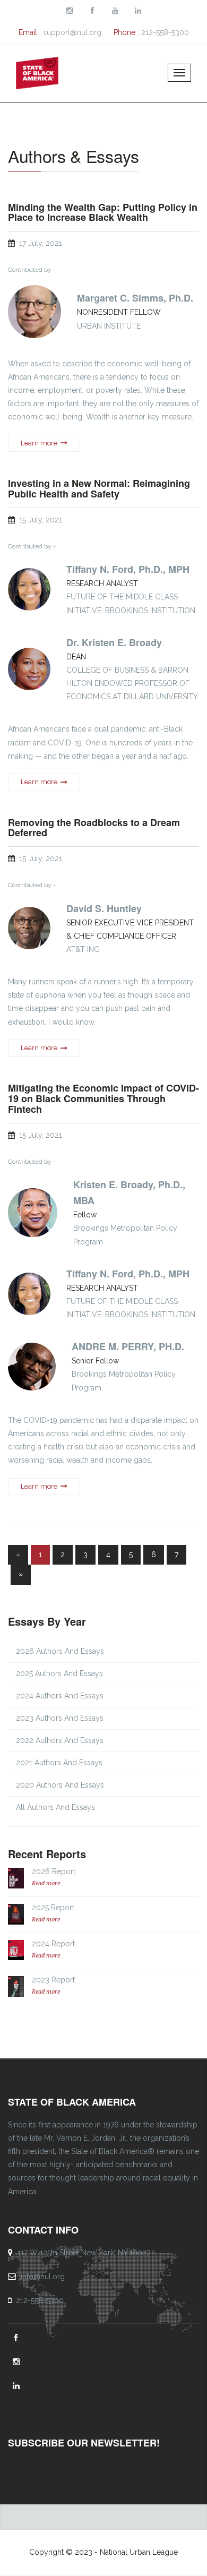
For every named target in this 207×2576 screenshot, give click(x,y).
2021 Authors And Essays (59, 1763)
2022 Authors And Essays (60, 1740)
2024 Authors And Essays (60, 1696)
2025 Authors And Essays (59, 1673)
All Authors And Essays (55, 1807)
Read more (46, 1883)
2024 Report (53, 1944)
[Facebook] (17, 2338)
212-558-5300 (165, 32)
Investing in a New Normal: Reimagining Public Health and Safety (99, 489)
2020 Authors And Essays (60, 1785)
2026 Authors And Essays (60, 1651)
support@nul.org (72, 32)
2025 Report (53, 1908)
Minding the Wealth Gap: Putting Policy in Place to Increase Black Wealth (103, 213)
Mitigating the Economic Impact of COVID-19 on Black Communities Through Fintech (103, 1099)
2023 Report (53, 1980)
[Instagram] (18, 2362)
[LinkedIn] (18, 2386)
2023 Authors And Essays (60, 1718)
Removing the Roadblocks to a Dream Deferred (94, 828)
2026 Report (54, 1871)
